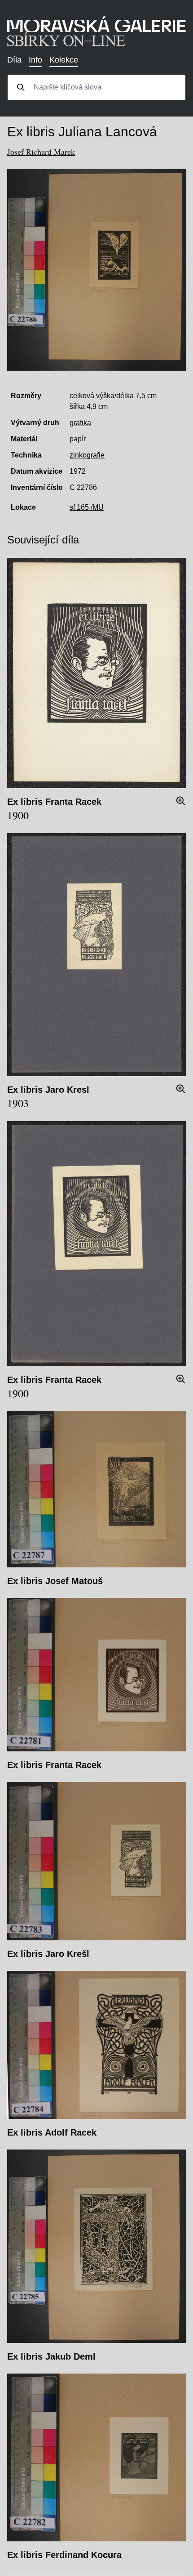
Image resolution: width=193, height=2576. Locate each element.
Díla (14, 60)
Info (35, 60)
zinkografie (87, 455)
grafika (80, 423)
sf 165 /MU (87, 507)
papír (78, 439)
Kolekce (64, 60)
